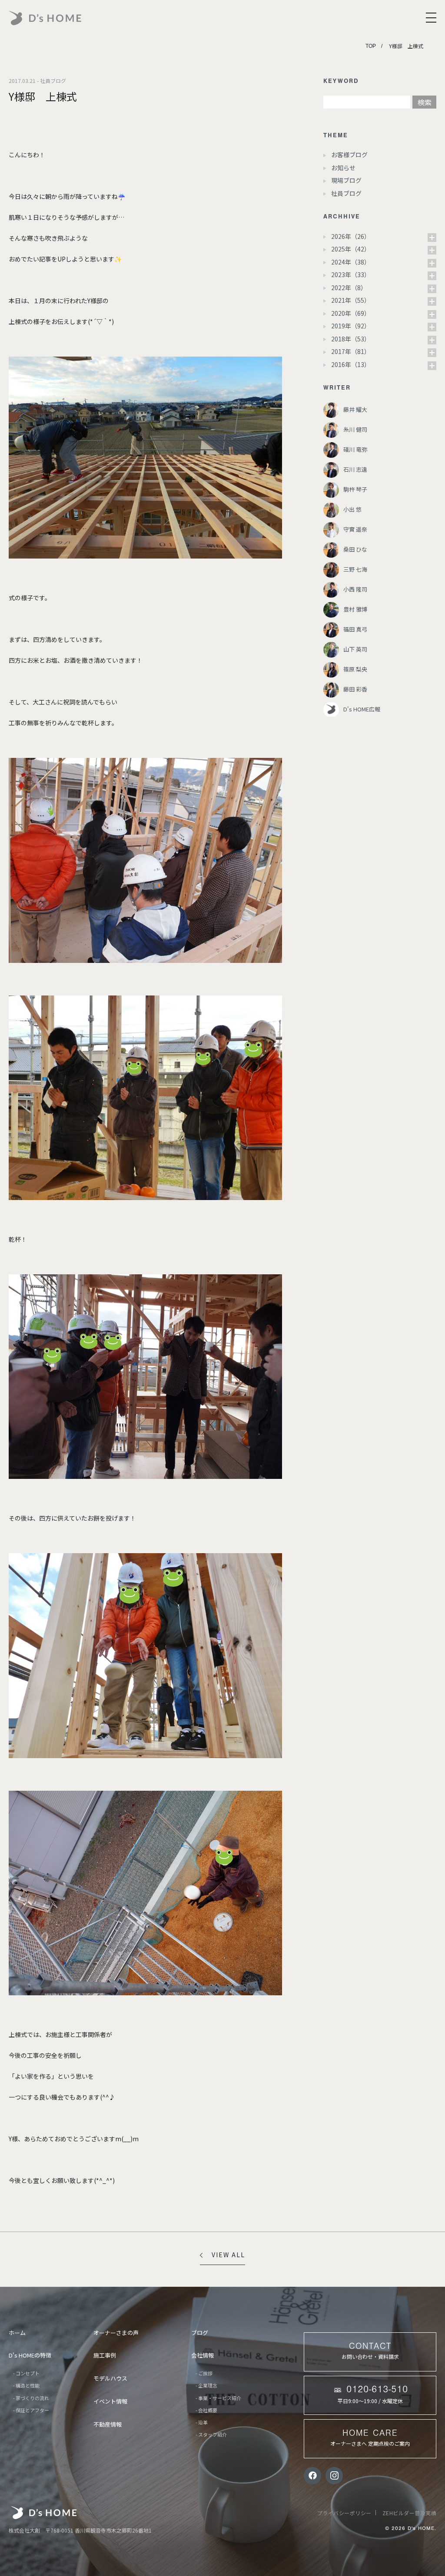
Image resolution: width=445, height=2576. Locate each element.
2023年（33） (351, 274)
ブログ (200, 2333)
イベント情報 (110, 2401)
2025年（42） (351, 249)
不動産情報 (108, 2424)
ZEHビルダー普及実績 (410, 2513)
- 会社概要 (206, 2410)
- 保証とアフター (31, 2410)
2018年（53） (351, 339)
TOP (371, 46)
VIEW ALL (228, 2255)
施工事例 (105, 2355)
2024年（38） (351, 262)
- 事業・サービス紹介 (218, 2398)
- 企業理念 (206, 2385)
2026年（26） (351, 236)
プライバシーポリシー (344, 2513)
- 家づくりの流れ (31, 2398)
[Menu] (431, 18)
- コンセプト (26, 2373)
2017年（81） (351, 351)
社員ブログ (346, 193)
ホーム (17, 2333)
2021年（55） (351, 300)
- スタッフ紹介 (211, 2434)
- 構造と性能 (26, 2385)
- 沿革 (202, 2422)
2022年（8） (349, 288)
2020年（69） (351, 313)
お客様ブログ (349, 155)
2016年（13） (351, 364)
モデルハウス (110, 2378)
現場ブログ (346, 180)
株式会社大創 (44, 2513)
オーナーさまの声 (116, 2333)
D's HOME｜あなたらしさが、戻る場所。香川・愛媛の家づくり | (66, 18)
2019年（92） (351, 326)
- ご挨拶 (204, 2373)
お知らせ (343, 168)
